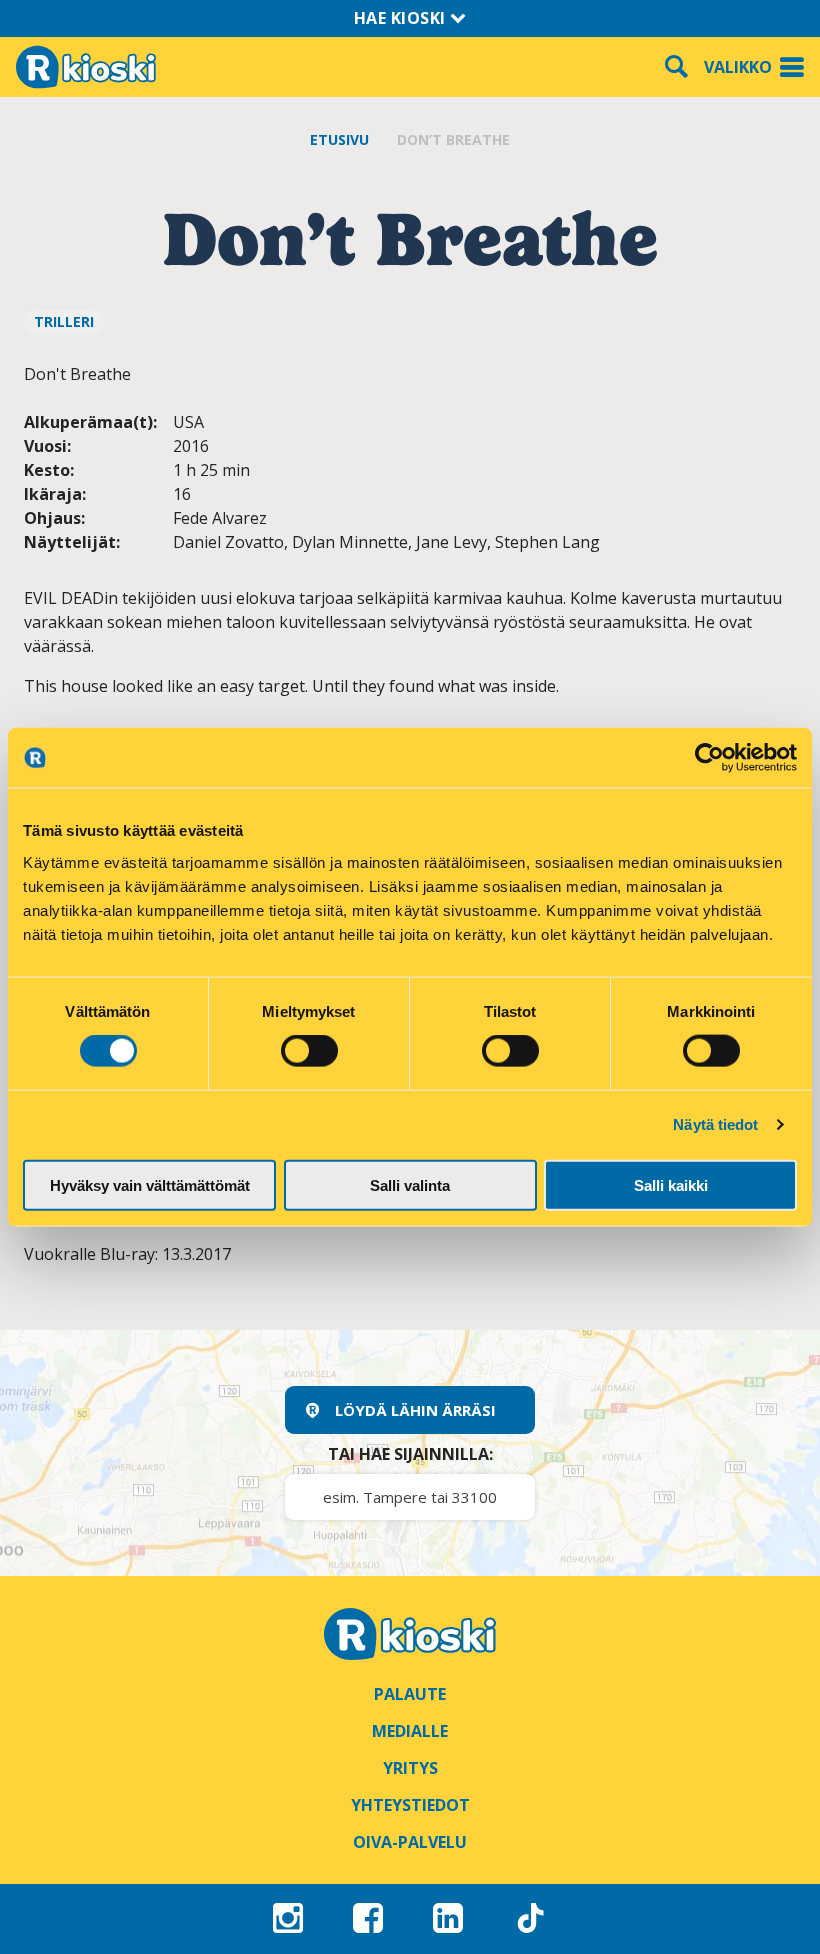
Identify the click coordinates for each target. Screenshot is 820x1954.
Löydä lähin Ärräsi (415, 1410)
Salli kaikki (671, 1184)
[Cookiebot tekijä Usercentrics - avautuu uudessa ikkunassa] (709, 758)
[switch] (309, 1051)
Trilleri (64, 321)
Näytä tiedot (715, 1124)
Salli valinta (410, 1184)
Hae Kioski (402, 18)
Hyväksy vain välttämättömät (150, 1184)
